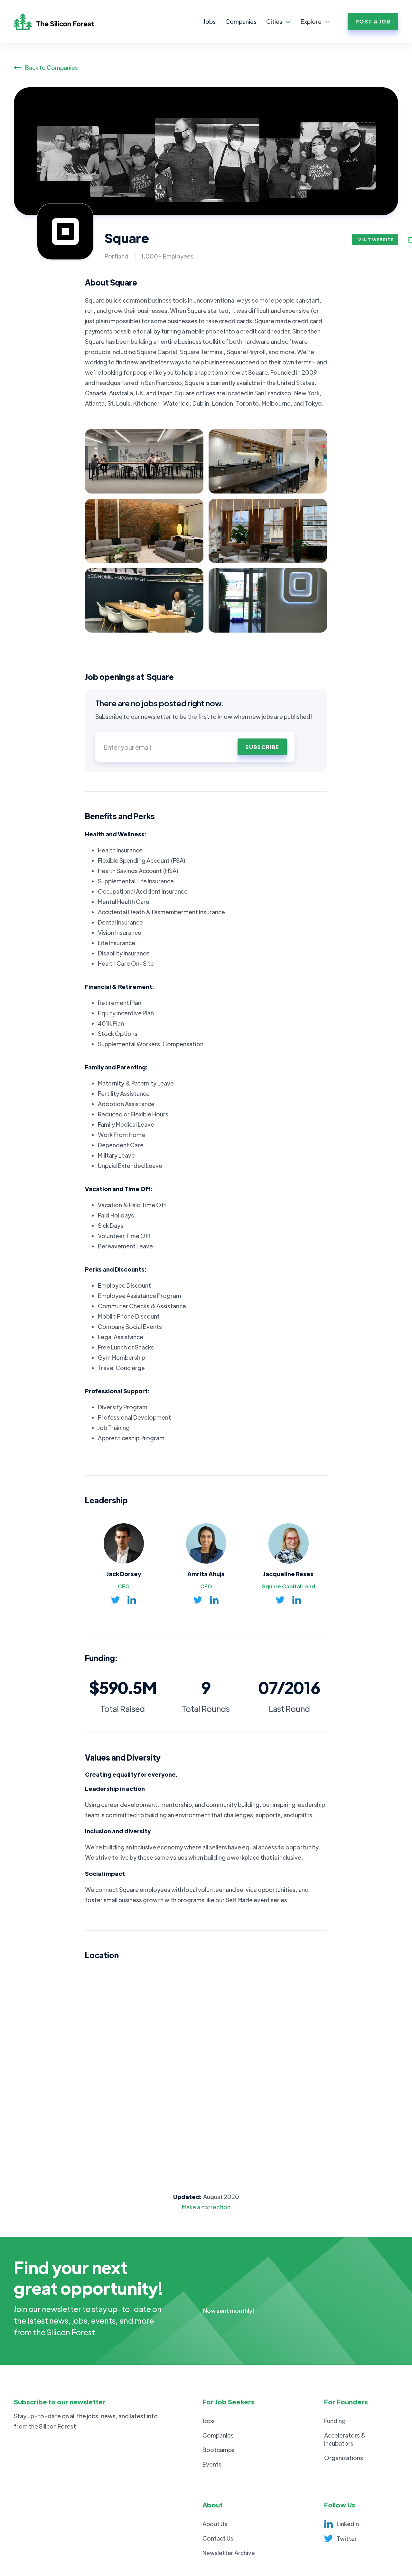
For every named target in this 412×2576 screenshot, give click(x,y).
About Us (215, 2524)
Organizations (344, 2458)
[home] (61, 22)
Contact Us (218, 2538)
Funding (335, 2421)
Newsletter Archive (229, 2553)
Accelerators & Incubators (345, 2439)
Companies (241, 21)
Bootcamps (219, 2450)
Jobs (210, 21)
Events (212, 2464)
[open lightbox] (144, 461)
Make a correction (206, 2207)
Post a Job (373, 21)
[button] (279, 22)
